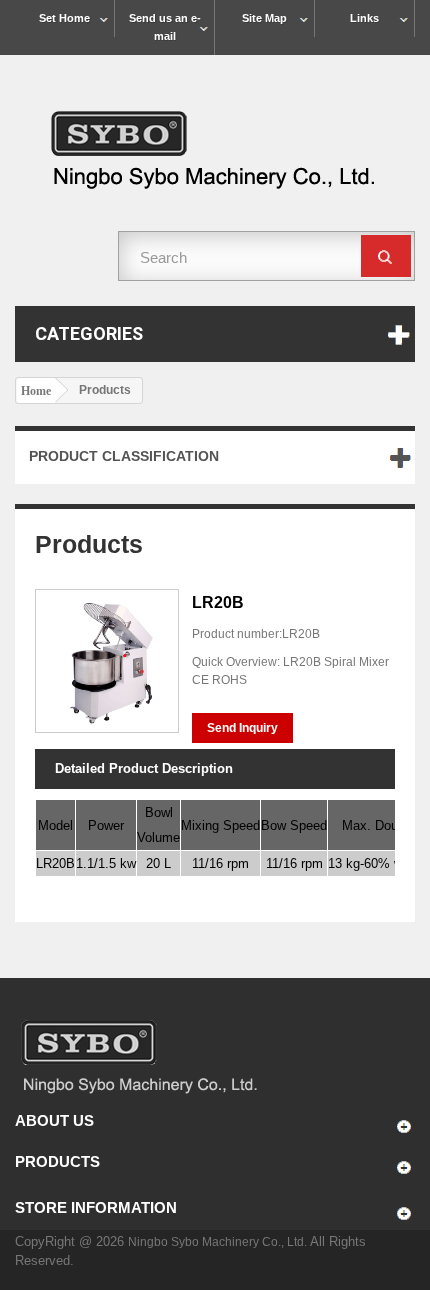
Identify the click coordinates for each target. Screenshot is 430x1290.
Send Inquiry (242, 728)
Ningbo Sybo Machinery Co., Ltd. (219, 1242)
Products (57, 1161)
